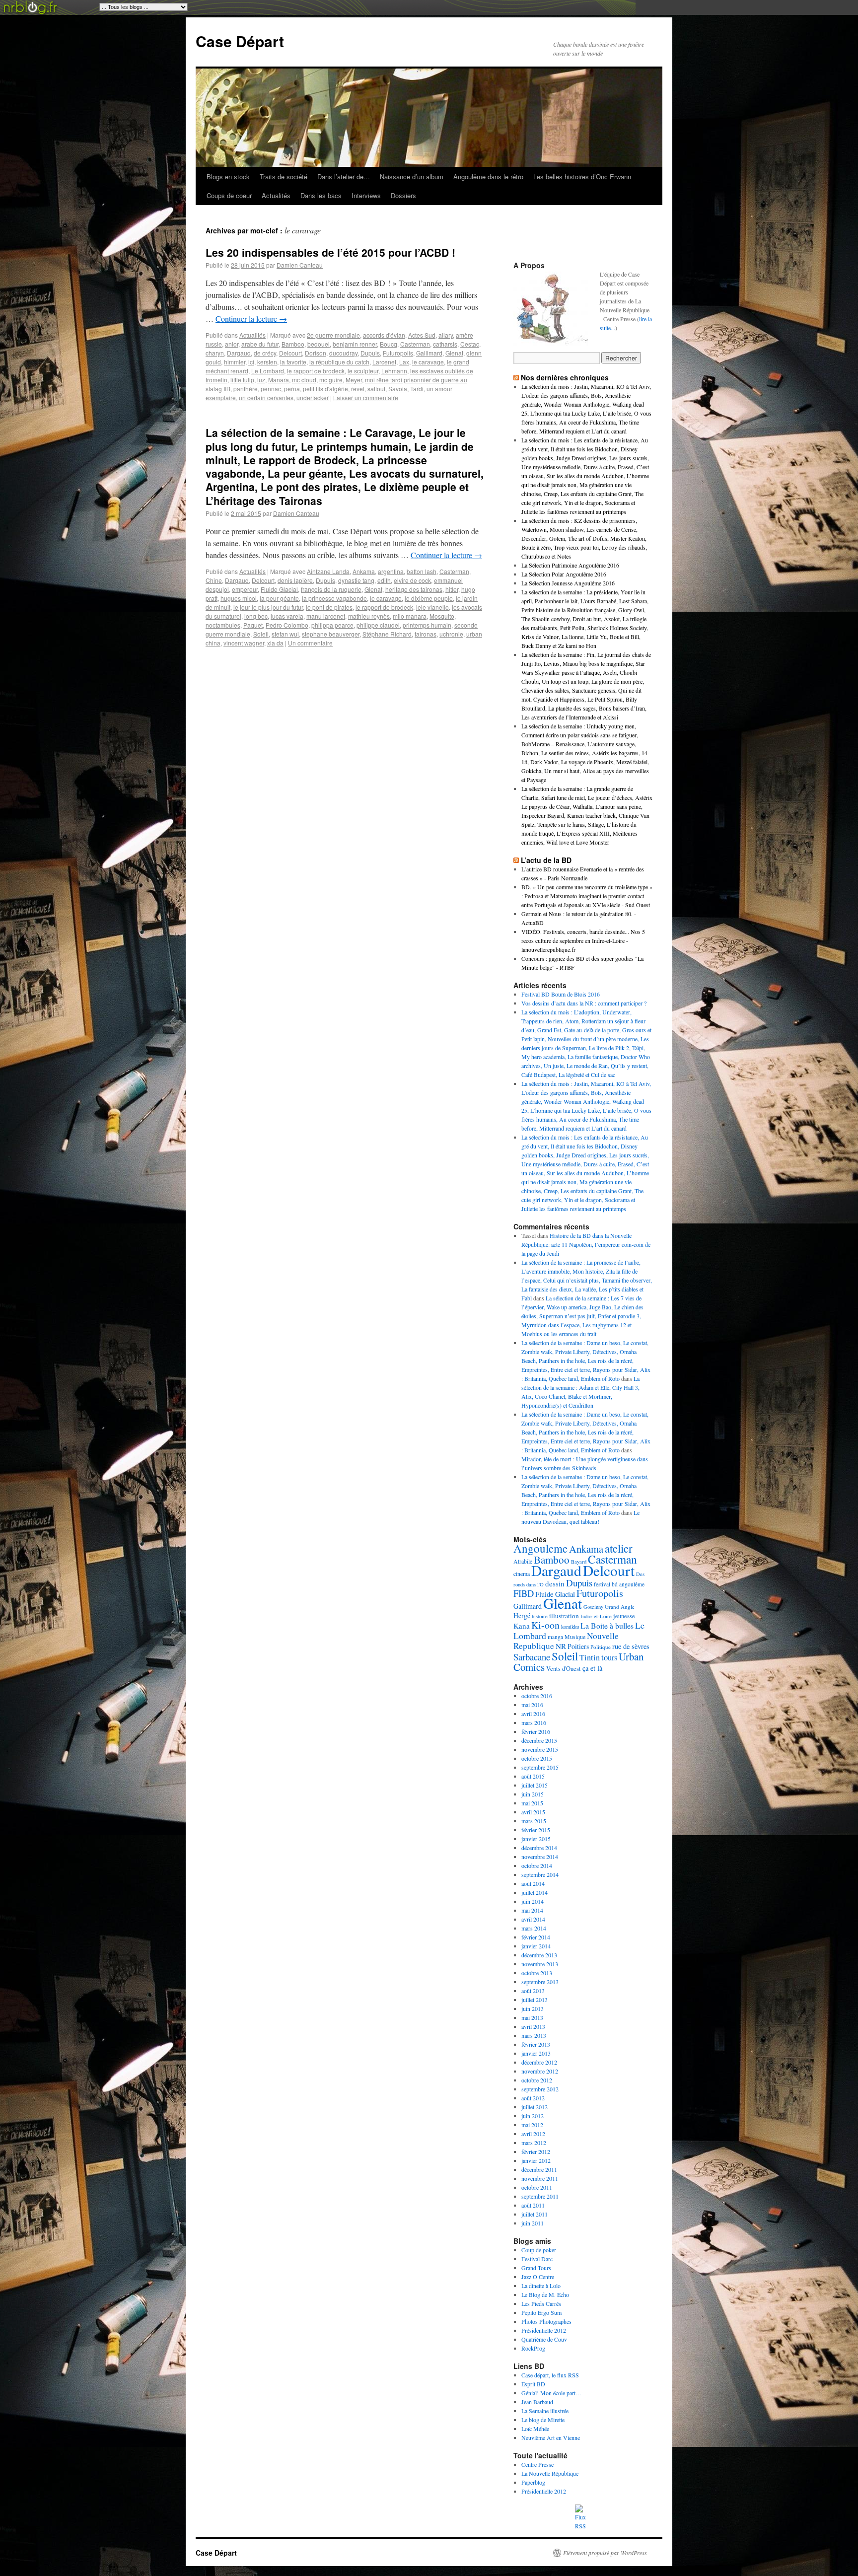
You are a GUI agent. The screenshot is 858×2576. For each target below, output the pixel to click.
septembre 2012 (540, 2089)
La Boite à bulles (607, 1625)
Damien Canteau (300, 265)
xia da (275, 643)
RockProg (533, 2348)
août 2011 (533, 2205)
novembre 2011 (540, 2178)
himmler (235, 362)
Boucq (389, 344)
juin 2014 (533, 1901)
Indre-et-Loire (596, 1616)
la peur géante (279, 598)
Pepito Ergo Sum (541, 2312)
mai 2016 (532, 1705)
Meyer (354, 380)
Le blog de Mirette (543, 2420)
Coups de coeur (229, 195)
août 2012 (533, 2098)
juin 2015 (533, 1794)
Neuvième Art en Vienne (551, 2437)
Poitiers (578, 1646)
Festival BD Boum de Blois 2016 (561, 994)
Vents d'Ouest (564, 1669)
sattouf (376, 389)
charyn (215, 353)
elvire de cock (412, 580)
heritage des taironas (414, 589)
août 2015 (533, 1776)
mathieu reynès (369, 616)
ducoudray (343, 353)
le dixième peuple (429, 598)
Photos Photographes (546, 2321)
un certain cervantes (266, 397)
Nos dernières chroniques (565, 377)
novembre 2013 (540, 1964)
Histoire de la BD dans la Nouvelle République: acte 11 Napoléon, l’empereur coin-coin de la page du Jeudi (586, 1244)
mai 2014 (532, 1910)
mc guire (331, 380)
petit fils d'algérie (325, 389)
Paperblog (533, 2482)
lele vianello (432, 607)
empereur (245, 589)
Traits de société (284, 177)
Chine (214, 580)
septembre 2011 (540, 2196)
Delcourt (290, 353)
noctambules (223, 625)
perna (292, 389)
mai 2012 (532, 2125)
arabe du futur (260, 344)
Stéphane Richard (387, 634)
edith (384, 580)
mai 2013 (532, 2017)
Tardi (417, 389)
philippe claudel (378, 625)
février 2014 (536, 1937)
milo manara (410, 616)
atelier (619, 1548)
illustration (564, 1616)
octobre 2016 (537, 1696)
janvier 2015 (536, 1839)
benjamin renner (355, 344)
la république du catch (339, 362)
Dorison (316, 353)
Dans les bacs (321, 195)
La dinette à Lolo (541, 2286)
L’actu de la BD (546, 860)
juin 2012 (533, 2116)
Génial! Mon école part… (551, 2393)
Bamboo (293, 344)
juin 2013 (533, 2008)
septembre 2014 (540, 1874)
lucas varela (287, 616)
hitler (452, 589)
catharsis (445, 344)
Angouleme (540, 1548)
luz (261, 380)
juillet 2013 (535, 2000)
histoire (540, 1616)
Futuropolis (398, 353)
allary (446, 335)
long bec (256, 616)
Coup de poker (539, 2250)
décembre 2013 (539, 1955)
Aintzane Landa (328, 571)
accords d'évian (384, 335)
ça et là (592, 1668)
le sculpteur (363, 371)
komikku (570, 1627)
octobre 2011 (537, 2187)
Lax (404, 362)
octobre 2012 (537, 2080)
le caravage (428, 362)
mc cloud (304, 380)
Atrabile (523, 1561)
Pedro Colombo (287, 625)
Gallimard (429, 353)
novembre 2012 (540, 2071)
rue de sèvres (631, 1646)
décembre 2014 (539, 1848)
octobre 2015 (537, 1758)
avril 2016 (533, 1714)
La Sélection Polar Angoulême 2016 (564, 574)
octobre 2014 (537, 1865)
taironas (426, 634)
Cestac (470, 344)
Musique (575, 1637)
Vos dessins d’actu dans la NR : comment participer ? (584, 1003)
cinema (522, 1574)
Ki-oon (545, 1625)
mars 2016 (534, 1722)
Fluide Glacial (279, 589)
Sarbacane (532, 1657)
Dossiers (403, 195)
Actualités (276, 195)
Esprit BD (533, 2384)
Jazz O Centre (538, 2277)
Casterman (415, 344)
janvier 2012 (536, 2160)
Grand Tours (536, 2268)
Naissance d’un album (412, 177)
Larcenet (384, 362)
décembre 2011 (539, 2169)
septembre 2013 (540, 1982)
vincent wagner (244, 643)
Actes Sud (422, 335)
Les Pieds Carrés (541, 2303)
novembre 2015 (540, 1749)
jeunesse (624, 1616)
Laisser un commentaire (366, 397)
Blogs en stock (228, 177)
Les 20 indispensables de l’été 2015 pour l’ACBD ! (330, 252)
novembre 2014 (540, 1857)
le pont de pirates (329, 607)
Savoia (398, 389)
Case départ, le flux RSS (550, 2375)
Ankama (364, 571)
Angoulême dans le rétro (488, 177)
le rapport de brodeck (316, 371)
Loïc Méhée (535, 2429)
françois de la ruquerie (331, 589)
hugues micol (239, 598)
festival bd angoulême (619, 1584)
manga (555, 1637)
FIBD (524, 1593)
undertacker (313, 397)
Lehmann (394, 371)
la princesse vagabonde (334, 598)
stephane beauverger (331, 634)
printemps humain (427, 625)
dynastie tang (356, 580)
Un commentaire (310, 643)
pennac (271, 389)
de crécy (265, 353)
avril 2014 (533, 1919)
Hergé (522, 1615)
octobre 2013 (537, 1973)
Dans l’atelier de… (344, 177)
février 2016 (536, 1731)
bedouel (319, 344)
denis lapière (295, 580)
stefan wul (285, 634)
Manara (279, 380)
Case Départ (240, 41)
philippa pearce (332, 625)
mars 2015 (534, 1821)
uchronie (451, 634)
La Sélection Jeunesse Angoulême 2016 (568, 583)
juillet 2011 (535, 2214)
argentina (391, 571)
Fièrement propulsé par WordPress (605, 2553)
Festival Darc (537, 2259)
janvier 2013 (536, 2053)
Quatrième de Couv (544, 2339)
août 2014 (533, 1883)
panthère (246, 389)
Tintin (590, 1657)
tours (609, 1657)
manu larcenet (326, 616)
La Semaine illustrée (545, 2411)
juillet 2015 (535, 1785)
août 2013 (533, 1991)
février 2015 (536, 1830)
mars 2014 (534, 1928)
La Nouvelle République (550, 2473)
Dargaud (239, 353)
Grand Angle (620, 1607)
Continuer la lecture (251, 319)
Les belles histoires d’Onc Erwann (582, 177)
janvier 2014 (536, 1946)
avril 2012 (533, 2134)
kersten (267, 362)
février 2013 (536, 2044)
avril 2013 (533, 2026)
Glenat (454, 353)
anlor (232, 344)
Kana (522, 1626)
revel (358, 389)
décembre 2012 (539, 2062)
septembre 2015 (540, 1767)
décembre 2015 (539, 1740)
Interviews (366, 195)
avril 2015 (533, 1812)
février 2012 (536, 2151)
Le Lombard (268, 371)
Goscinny (593, 1607)
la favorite (293, 362)
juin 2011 (533, 2223)
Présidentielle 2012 (544, 2330)
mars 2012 (534, 2143)
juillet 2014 (535, 1892)
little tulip (242, 380)
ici (251, 362)
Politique (601, 1647)
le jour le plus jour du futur (268, 607)
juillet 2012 (535, 2107)
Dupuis (370, 353)
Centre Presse (537, 2464)
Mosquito (442, 616)
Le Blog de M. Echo (545, 2294)
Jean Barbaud (537, 2402)
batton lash (422, 571)
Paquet (253, 625)
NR (561, 1646)
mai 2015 (532, 1803)
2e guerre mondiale (333, 335)
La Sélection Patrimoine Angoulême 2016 (570, 565)
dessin (555, 1583)
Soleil (261, 634)
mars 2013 (534, 2035)
